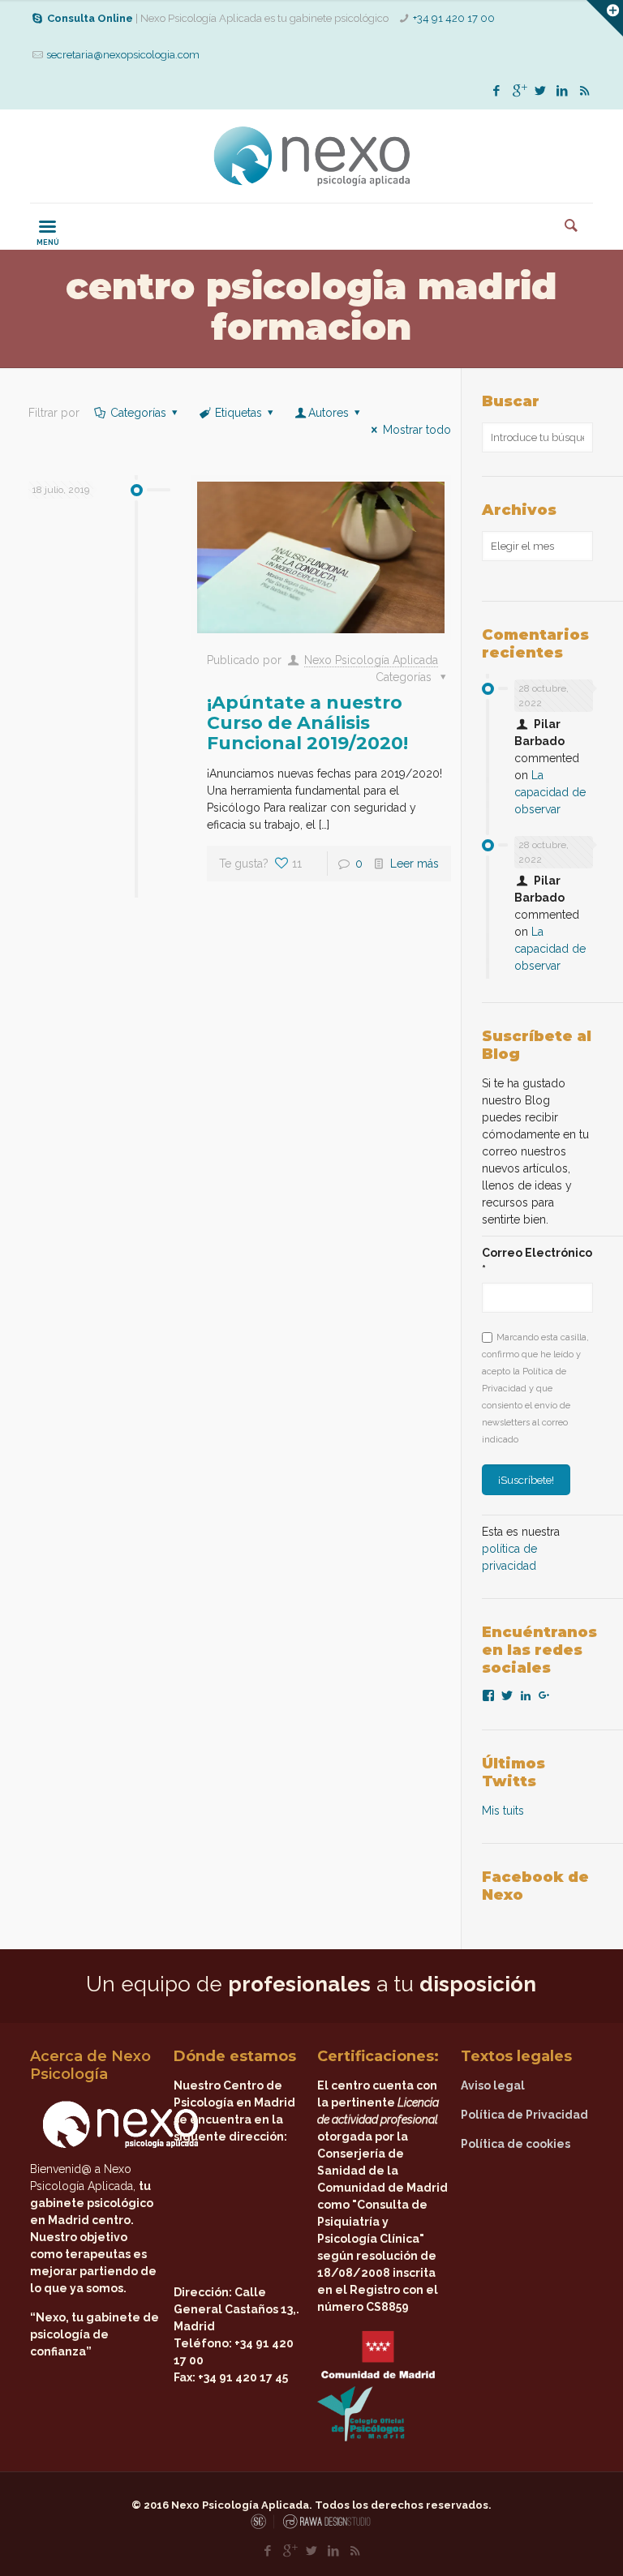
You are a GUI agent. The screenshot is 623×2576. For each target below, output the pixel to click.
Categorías (138, 413)
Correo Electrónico (537, 1261)
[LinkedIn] (563, 91)
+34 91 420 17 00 (454, 18)
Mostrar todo (417, 430)
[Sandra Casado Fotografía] (262, 2526)
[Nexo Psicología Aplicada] (311, 156)
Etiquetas (238, 413)
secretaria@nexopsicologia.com (123, 55)
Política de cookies (516, 2144)
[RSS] (584, 91)
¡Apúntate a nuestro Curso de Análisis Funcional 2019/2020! (307, 723)
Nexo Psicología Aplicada (371, 660)
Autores (329, 413)
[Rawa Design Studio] (325, 2526)
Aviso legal (493, 2085)
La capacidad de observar (550, 792)
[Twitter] (541, 91)
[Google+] (519, 91)
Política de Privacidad (524, 2115)
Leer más (415, 864)
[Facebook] (497, 91)
